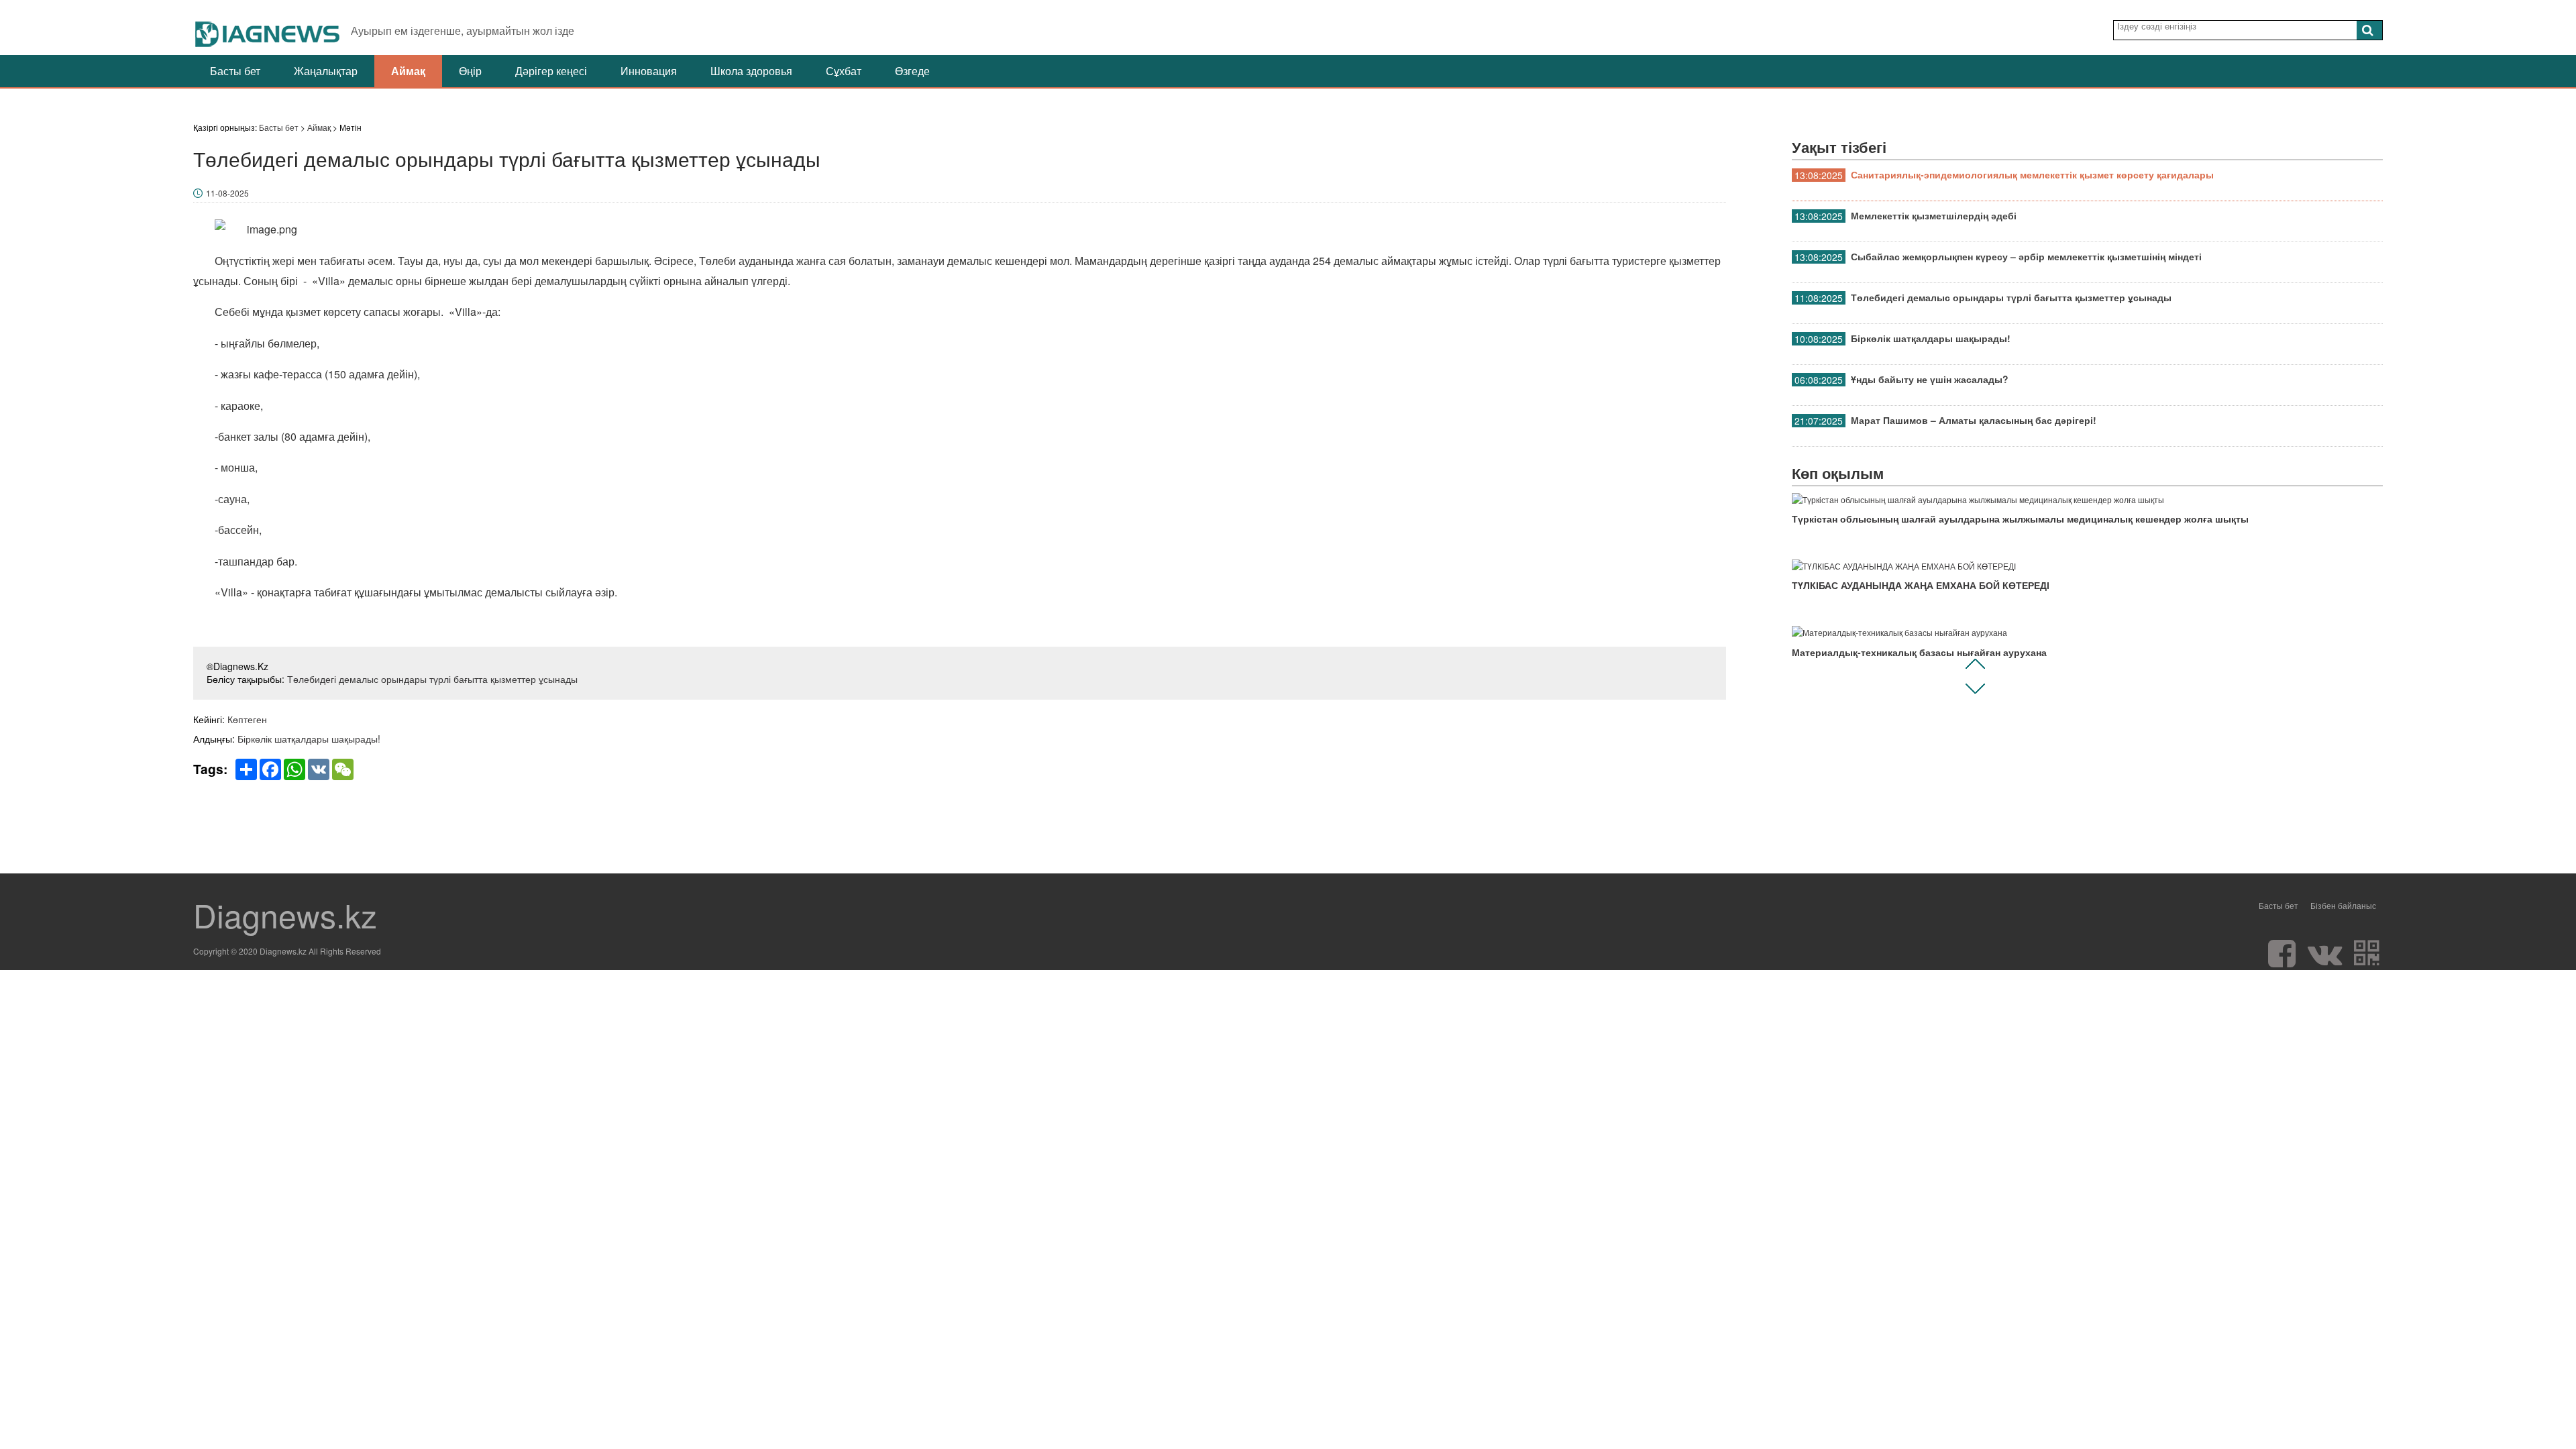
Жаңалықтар (326, 71)
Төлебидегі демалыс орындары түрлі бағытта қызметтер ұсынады (432, 679)
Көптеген (247, 719)
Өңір (470, 71)
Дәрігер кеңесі (551, 71)
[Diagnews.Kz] (268, 28)
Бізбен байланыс (2343, 905)
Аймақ (408, 71)
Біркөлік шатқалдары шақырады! (309, 739)
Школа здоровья (751, 71)
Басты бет (235, 71)
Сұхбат (844, 71)
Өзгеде (912, 71)
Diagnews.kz (285, 915)
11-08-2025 (227, 193)
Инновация (649, 71)
